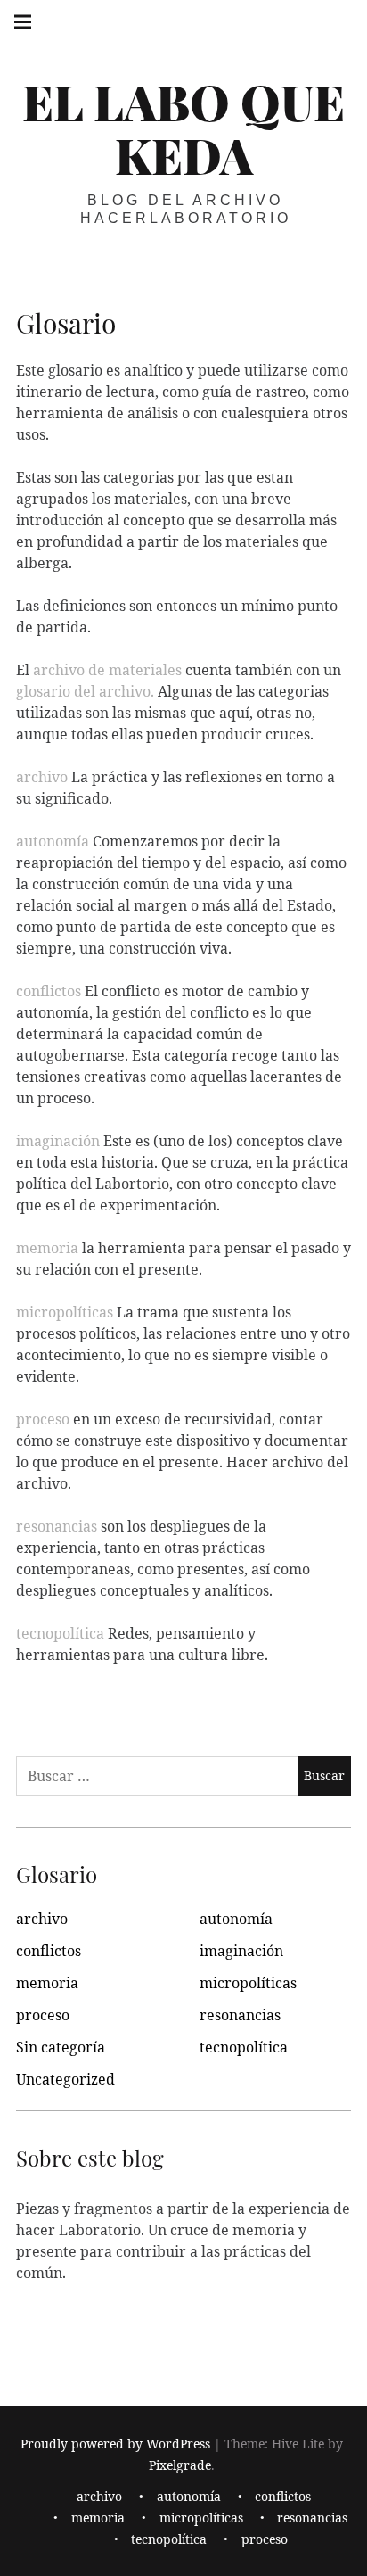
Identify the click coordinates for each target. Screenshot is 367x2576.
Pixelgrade (180, 2466)
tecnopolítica (60, 1633)
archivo (44, 777)
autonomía (53, 841)
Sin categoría (61, 2047)
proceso (43, 1419)
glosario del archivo (83, 691)
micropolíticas (65, 1312)
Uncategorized (65, 2079)
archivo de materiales (107, 670)
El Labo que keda (183, 128)
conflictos (49, 991)
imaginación (58, 1141)
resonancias (57, 1526)
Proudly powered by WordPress (115, 2444)
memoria (47, 1248)
